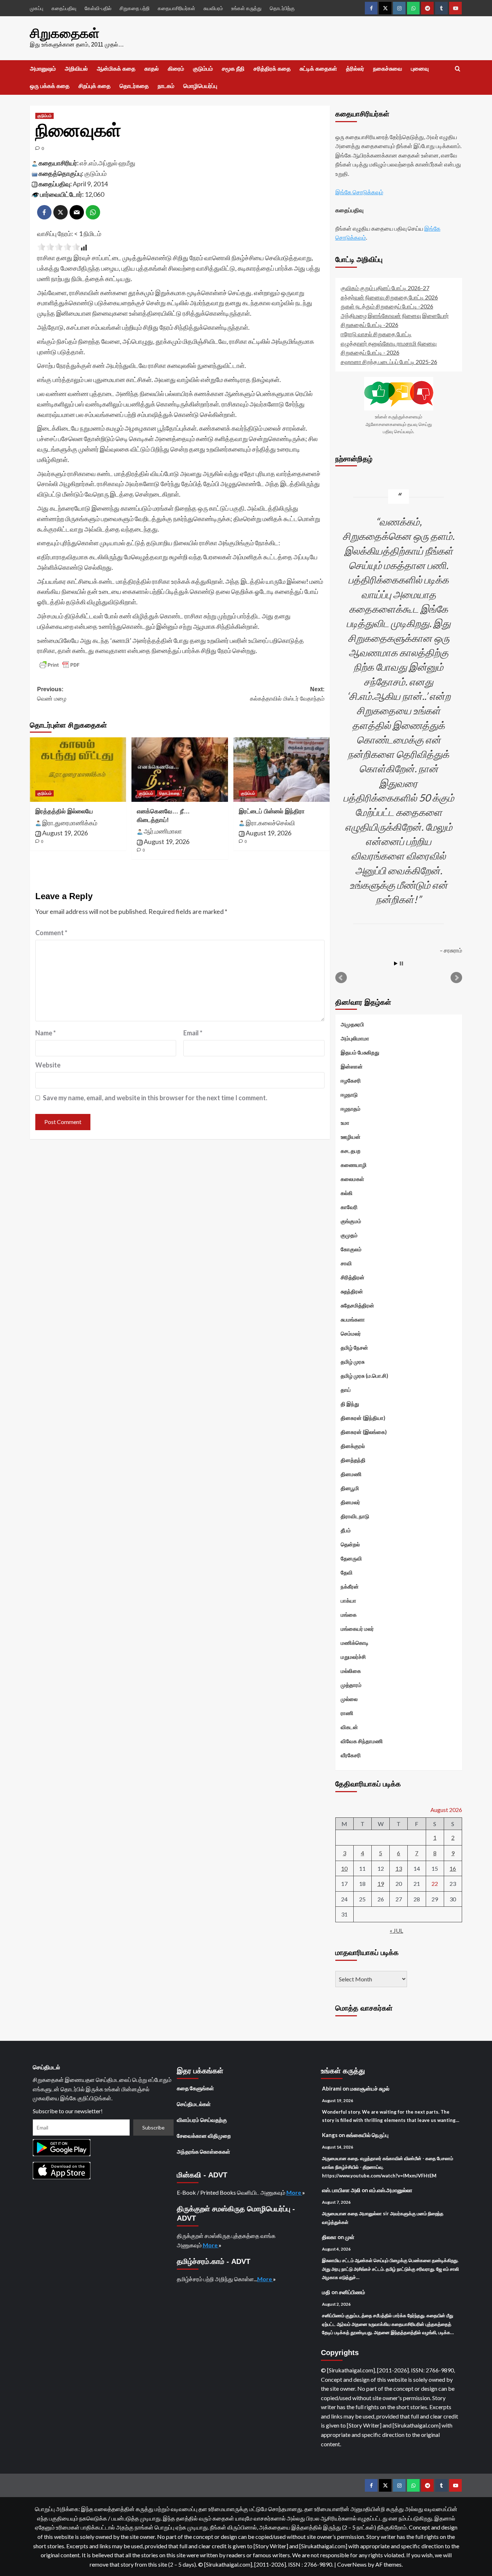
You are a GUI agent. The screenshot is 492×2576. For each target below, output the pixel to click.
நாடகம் (166, 86)
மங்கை (349, 1615)
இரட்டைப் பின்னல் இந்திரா (272, 811)
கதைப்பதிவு (64, 8)
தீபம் (346, 1530)
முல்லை (349, 1699)
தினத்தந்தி (353, 1460)
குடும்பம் (203, 69)
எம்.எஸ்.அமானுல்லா (391, 2190)
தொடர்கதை (134, 86)
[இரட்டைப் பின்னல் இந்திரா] (281, 769)
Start (396, 963)
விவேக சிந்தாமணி (362, 1741)
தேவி (347, 1572)
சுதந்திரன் (352, 1291)
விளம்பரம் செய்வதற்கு (202, 2120)
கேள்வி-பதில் (98, 8)
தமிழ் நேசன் (354, 1347)
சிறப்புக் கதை (95, 86)
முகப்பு (37, 8)
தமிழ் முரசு (353, 1362)
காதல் (152, 69)
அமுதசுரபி (352, 1024)
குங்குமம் (351, 1221)
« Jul (396, 1930)
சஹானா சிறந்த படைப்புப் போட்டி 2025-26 (389, 362)
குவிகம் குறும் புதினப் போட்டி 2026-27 (385, 288)
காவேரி (349, 1207)
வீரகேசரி (351, 1755)
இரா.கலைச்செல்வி (270, 823)
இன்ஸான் (352, 1066)
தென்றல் (350, 1544)
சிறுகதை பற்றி (135, 8)
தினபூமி (350, 1488)
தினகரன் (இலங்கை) (364, 1432)
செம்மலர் (351, 1333)
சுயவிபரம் (213, 8)
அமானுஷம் (43, 69)
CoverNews (352, 2564)
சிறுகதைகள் (65, 33)
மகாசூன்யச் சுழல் (370, 2088)
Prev (341, 978)
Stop (401, 963)
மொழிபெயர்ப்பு (200, 86)
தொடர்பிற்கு (282, 8)
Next (456, 978)
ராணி (347, 1713)
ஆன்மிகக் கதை (116, 69)
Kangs (330, 2135)
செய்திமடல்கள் (194, 2104)
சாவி (346, 1263)
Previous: (52, 694)
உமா (345, 1123)
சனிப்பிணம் (352, 2292)
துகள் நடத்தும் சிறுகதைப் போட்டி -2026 (387, 306)
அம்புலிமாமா (355, 1038)
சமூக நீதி (233, 69)
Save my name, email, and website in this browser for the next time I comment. (155, 1098)
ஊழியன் (351, 1137)
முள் (350, 2237)
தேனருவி (351, 1558)
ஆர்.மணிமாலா (163, 831)
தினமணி (351, 1474)
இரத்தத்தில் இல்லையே (64, 811)
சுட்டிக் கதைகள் (318, 69)
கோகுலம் (351, 1249)
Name (46, 1033)
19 (381, 1884)
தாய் (346, 1390)
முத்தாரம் (351, 1685)
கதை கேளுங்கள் (195, 2088)
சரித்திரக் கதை (272, 69)
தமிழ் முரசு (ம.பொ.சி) (364, 1376)
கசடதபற (351, 1151)
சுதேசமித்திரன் (357, 1305)
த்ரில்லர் (355, 69)
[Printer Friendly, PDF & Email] (59, 665)
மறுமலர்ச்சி (353, 1657)
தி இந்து (350, 1404)
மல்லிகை (351, 1671)
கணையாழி (354, 1165)
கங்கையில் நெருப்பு (367, 2135)
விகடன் (349, 1727)
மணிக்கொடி (355, 1643)
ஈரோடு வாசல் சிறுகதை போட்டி (376, 334)
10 (344, 1868)
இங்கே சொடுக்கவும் (359, 192)
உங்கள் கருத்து (246, 8)
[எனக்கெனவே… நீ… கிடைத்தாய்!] (180, 769)
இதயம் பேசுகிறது (360, 1052)
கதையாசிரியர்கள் (176, 8)
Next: (287, 694)
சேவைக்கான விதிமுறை (204, 2136)
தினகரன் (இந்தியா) (363, 1418)
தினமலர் (350, 1502)
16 (453, 1868)
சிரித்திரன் (353, 1277)
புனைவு (420, 69)
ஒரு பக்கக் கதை (50, 86)
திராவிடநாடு (355, 1516)
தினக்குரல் (353, 1446)
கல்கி (347, 1193)
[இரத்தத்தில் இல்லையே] (78, 769)
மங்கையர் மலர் (357, 1629)
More (294, 2192)
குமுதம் (349, 1235)
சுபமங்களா (353, 1319)
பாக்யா (348, 1600)
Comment (51, 933)
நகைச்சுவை (388, 69)
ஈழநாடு (349, 1094)
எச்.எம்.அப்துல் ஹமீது (108, 163)
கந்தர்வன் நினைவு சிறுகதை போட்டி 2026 (389, 297)
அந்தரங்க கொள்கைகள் (203, 2151)
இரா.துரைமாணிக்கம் (70, 823)
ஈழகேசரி (351, 1080)
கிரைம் (176, 69)
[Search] (458, 69)
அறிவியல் (76, 69)
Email (193, 1033)
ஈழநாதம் (351, 1109)
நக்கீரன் (350, 1586)
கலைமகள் (352, 1179)
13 (399, 1868)
